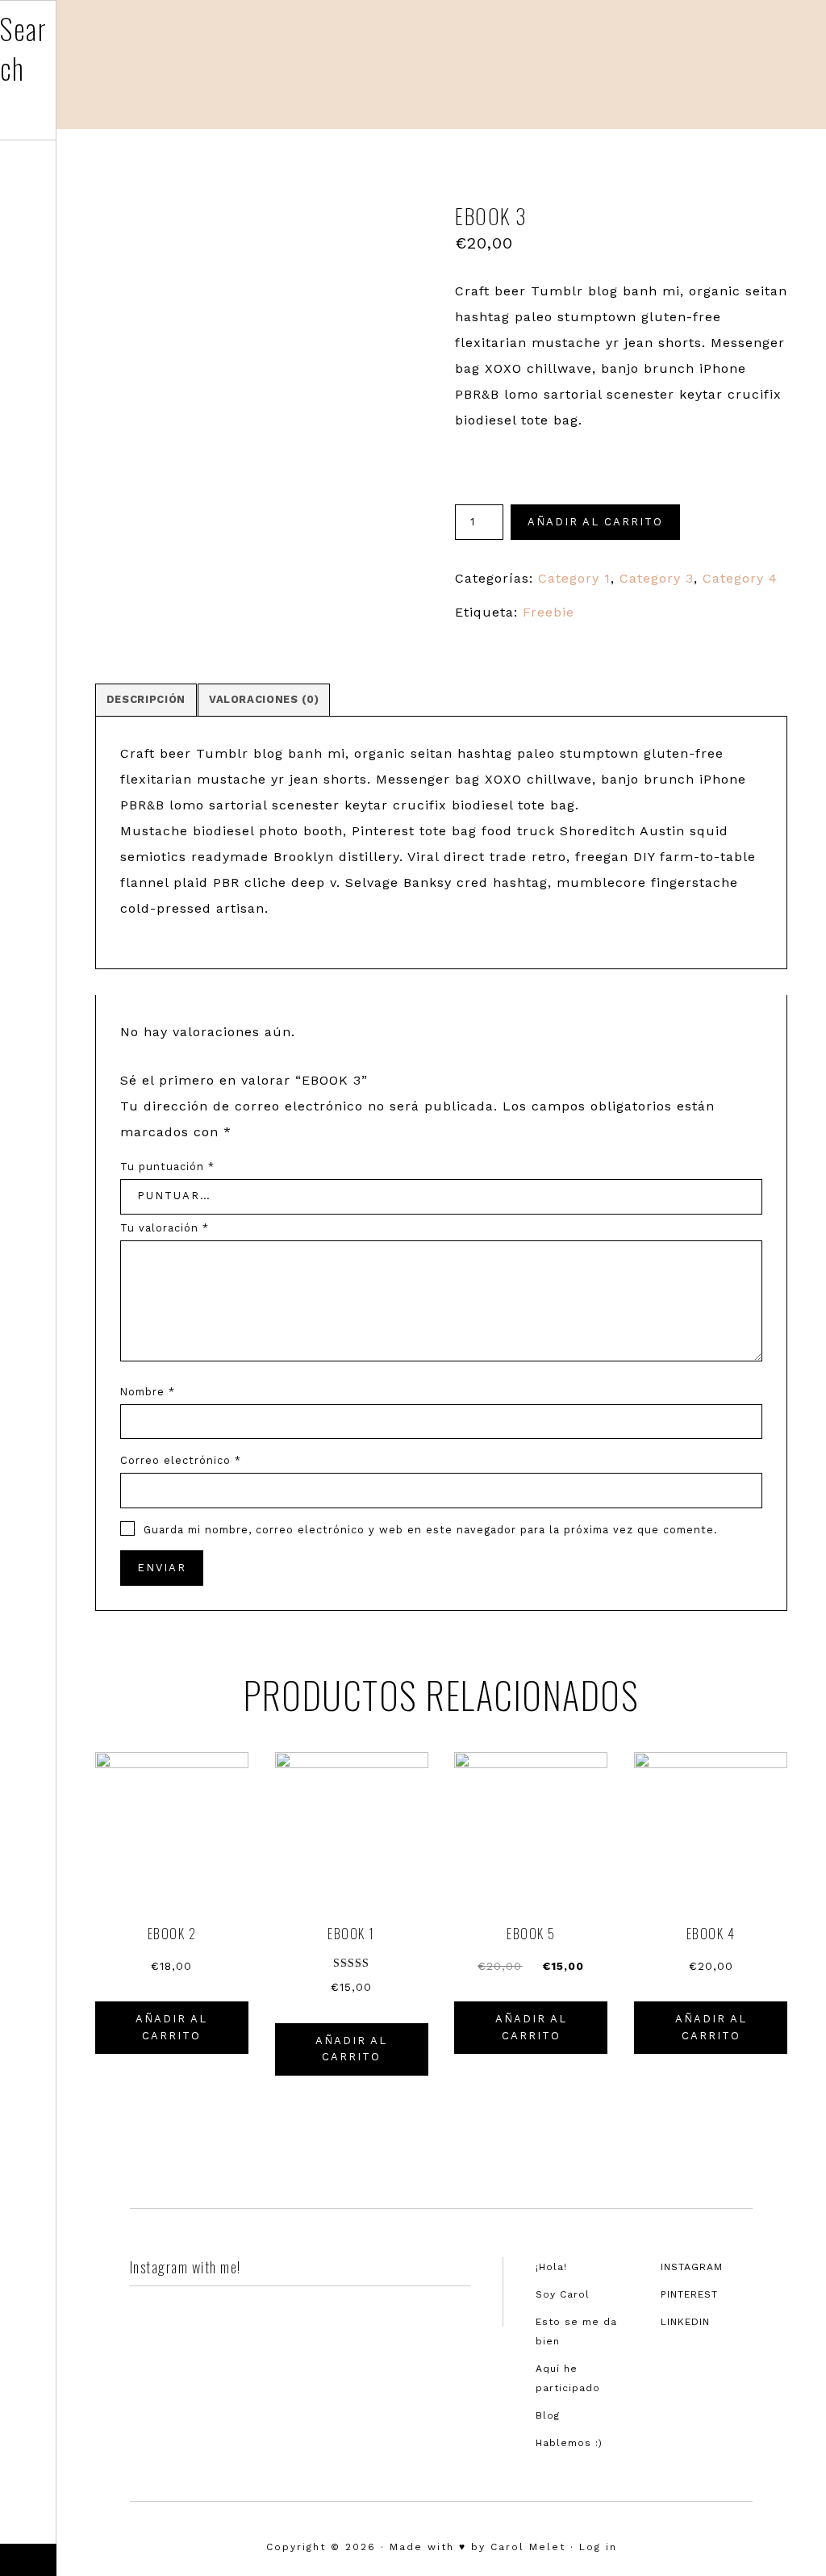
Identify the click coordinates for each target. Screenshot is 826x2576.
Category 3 (657, 578)
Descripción (146, 699)
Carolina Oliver (713, 61)
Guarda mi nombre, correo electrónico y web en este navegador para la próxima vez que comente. (431, 1530)
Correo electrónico (181, 1460)
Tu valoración (165, 1228)
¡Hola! (551, 2267)
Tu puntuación (167, 1167)
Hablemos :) (569, 2443)
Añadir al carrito (595, 522)
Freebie (549, 612)
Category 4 (740, 578)
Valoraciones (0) (264, 699)
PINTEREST (689, 2294)
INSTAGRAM (692, 2267)
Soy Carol (563, 2294)
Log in (598, 2547)
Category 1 (574, 578)
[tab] (146, 700)
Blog (548, 2415)
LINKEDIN (685, 2322)
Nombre (148, 1392)
